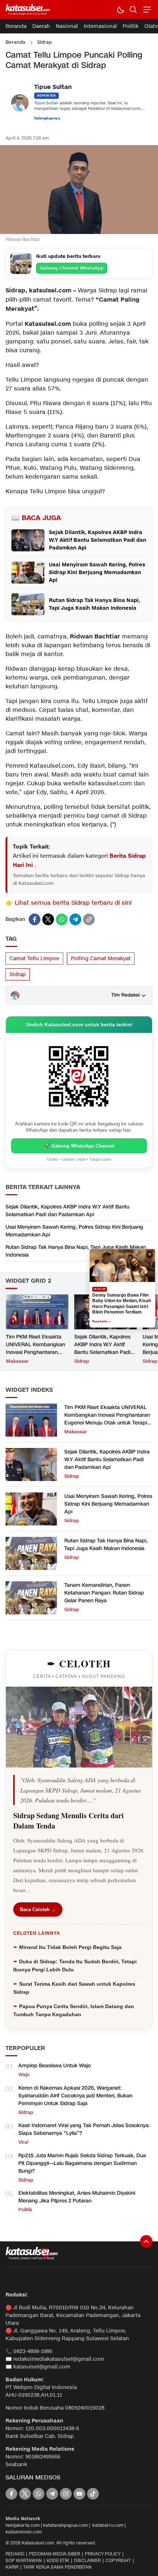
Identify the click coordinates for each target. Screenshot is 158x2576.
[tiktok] (93, 2494)
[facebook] (35, 919)
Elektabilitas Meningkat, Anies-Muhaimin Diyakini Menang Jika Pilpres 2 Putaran (77, 2197)
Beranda (15, 42)
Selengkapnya (47, 118)
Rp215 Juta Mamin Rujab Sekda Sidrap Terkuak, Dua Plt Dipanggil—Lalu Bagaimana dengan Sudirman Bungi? (82, 2163)
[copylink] (89, 919)
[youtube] (79, 2494)
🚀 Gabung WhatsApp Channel (79, 1146)
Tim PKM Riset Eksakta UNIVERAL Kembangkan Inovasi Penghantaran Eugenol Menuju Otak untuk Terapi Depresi (35, 1352)
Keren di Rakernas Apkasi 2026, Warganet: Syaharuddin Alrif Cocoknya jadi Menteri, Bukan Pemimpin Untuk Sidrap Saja (75, 2096)
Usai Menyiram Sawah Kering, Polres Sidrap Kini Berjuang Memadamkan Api (74, 1231)
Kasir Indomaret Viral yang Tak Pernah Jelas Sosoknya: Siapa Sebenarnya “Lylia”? (84, 2129)
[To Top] (146, 2241)
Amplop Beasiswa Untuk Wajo (55, 2066)
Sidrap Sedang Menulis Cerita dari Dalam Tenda (69, 1821)
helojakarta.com (23, 2525)
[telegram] (75, 919)
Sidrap (44, 42)
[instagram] (66, 2494)
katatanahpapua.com (65, 2525)
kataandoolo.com (24, 2532)
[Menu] (146, 9)
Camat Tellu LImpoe (34, 959)
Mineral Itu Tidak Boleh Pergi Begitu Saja (70, 1947)
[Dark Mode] (120, 9)
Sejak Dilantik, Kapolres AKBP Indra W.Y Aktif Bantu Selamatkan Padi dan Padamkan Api (67, 1211)
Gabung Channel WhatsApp (72, 268)
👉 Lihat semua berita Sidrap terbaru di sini (69, 903)
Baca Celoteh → (38, 1910)
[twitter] (48, 919)
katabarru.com (108, 2525)
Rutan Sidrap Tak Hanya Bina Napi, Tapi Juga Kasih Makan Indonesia (76, 1251)
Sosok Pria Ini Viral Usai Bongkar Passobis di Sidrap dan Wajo (121, 1304)
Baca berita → (102, 1318)
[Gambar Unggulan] (79, 232)
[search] (133, 9)
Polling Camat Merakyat (101, 959)
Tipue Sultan (53, 87)
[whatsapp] (62, 919)
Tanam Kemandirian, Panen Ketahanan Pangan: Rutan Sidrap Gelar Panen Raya (104, 1593)
